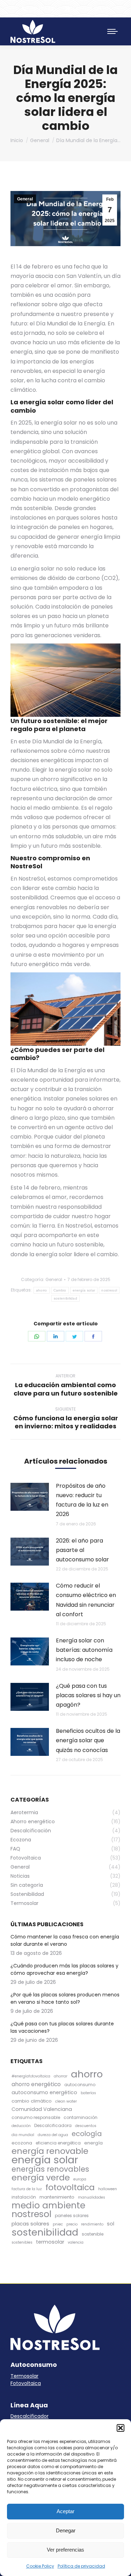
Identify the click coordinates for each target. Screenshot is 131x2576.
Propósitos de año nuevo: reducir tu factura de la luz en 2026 (82, 1500)
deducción (21, 2126)
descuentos (86, 2126)
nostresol (109, 1290)
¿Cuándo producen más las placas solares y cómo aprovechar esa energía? (64, 1969)
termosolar (50, 2242)
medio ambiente (48, 2205)
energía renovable (50, 2151)
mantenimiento (57, 2197)
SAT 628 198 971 (92, 9)
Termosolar (24, 2376)
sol (111, 2224)
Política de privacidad (81, 2566)
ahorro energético (36, 2084)
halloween (108, 2189)
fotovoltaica (70, 2187)
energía (93, 2143)
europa (80, 2179)
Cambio (60, 1290)
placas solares (30, 2224)
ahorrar (61, 2076)
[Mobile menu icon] (112, 31)
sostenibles (22, 2242)
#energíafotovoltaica (31, 2076)
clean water (66, 2101)
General (25, 199)
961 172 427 (43, 9)
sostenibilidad (65, 1298)
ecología (87, 2134)
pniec (58, 2224)
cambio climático (32, 2101)
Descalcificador (30, 2416)
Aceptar (65, 2511)
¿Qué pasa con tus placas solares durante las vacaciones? (62, 2027)
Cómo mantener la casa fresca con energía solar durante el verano (65, 1940)
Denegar (66, 2530)
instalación (24, 2197)
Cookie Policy (40, 2566)
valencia (76, 2242)
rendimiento (92, 2224)
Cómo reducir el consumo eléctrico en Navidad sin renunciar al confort (86, 1600)
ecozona (22, 2143)
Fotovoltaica (26, 2383)
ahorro (42, 1290)
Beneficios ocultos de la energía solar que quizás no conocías (88, 1740)
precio (72, 2224)
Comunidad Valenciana (42, 2109)
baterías (88, 2093)
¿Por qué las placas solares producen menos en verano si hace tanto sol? (65, 1998)
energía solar (84, 1290)
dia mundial (23, 2135)
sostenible (93, 2234)
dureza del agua (53, 2135)
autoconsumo (80, 2085)
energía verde (41, 2177)
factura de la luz (27, 2189)
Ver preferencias (65, 2550)
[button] (121, 2428)
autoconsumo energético (44, 2092)
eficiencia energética (58, 2143)
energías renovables (50, 2169)
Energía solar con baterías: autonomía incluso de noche (84, 1650)
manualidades (92, 2197)
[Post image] (30, 1497)
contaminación (81, 2117)
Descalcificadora (53, 2125)
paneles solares (72, 2216)
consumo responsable (36, 2117)
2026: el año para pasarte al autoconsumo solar (82, 1550)
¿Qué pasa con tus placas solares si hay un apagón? (88, 1695)
